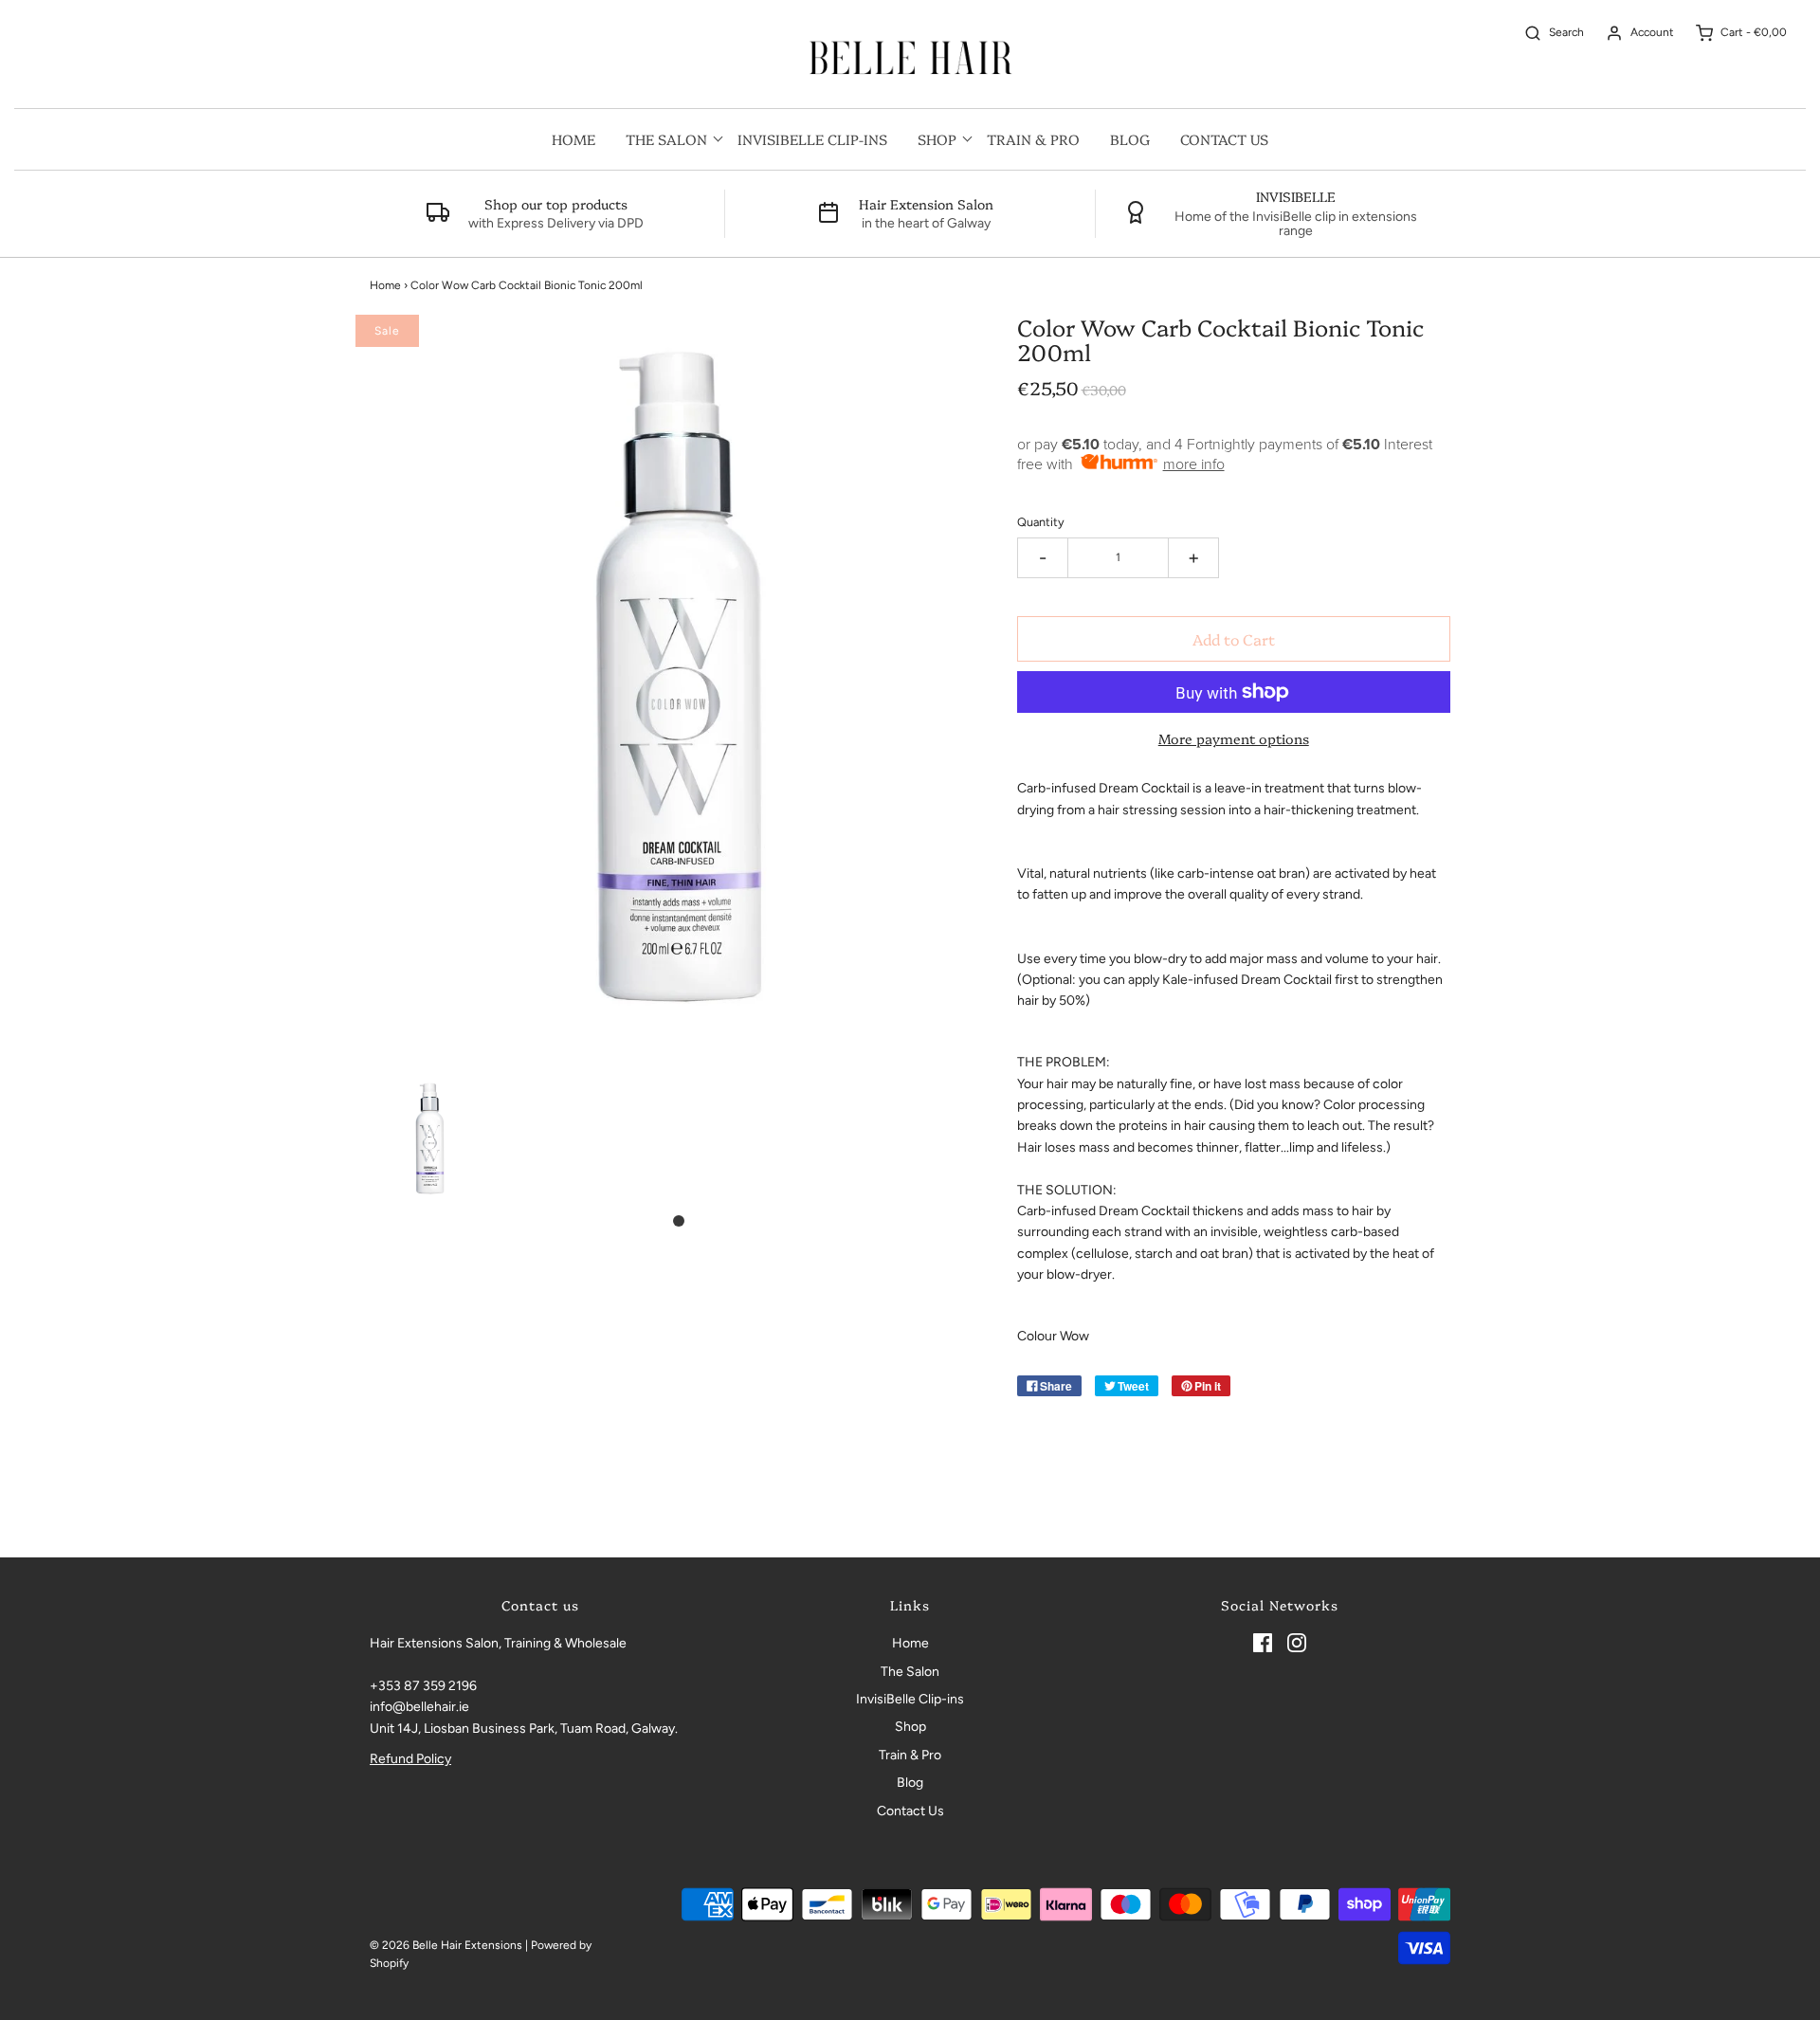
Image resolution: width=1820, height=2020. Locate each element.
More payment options (1234, 738)
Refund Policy (410, 1759)
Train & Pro (1033, 139)
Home (573, 139)
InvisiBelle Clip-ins (812, 139)
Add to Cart (1234, 639)
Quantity (1041, 522)
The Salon (910, 1672)
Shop (910, 1727)
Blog (1130, 139)
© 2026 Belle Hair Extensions (446, 1945)
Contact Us (1224, 139)
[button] (430, 1138)
